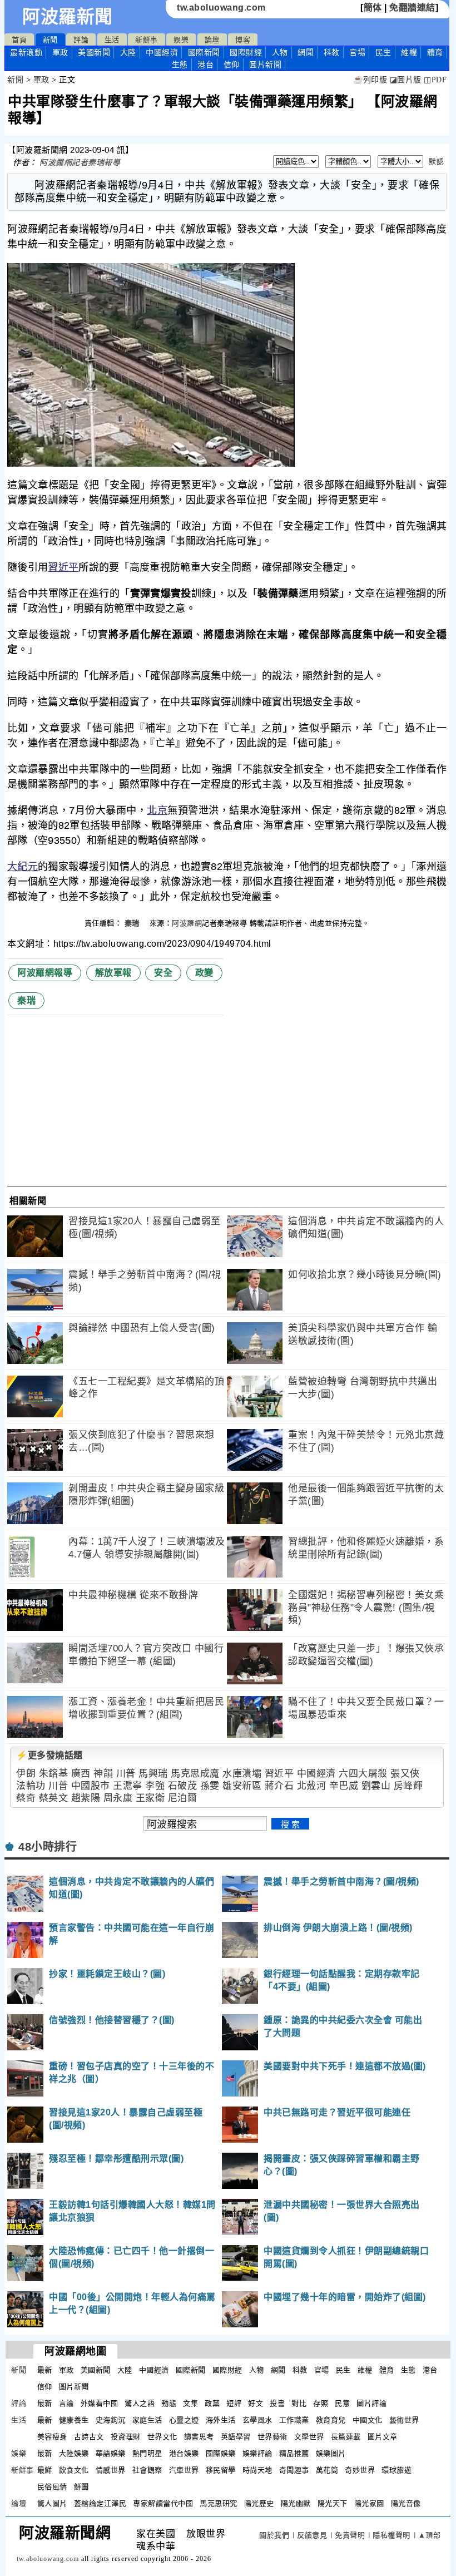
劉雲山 (376, 1786)
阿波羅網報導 (45, 973)
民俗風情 (52, 2487)
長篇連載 (346, 2437)
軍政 (60, 52)
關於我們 (274, 2535)
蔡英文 (54, 1798)
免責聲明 (350, 2535)
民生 (383, 52)
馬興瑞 (153, 1774)
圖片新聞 (74, 2387)
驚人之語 (140, 2403)
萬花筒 (327, 2470)
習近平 (63, 567)
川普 (126, 1774)
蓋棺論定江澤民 (100, 2503)
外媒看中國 (100, 2403)
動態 (169, 2403)
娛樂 (181, 40)
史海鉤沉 (111, 2420)
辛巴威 (344, 1786)
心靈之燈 (184, 2420)
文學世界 (309, 2437)
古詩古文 (89, 2437)
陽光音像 (406, 2503)
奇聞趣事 (294, 2470)
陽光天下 (333, 2503)
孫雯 (210, 1786)
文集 (190, 2403)
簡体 (373, 8)
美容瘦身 (52, 2437)
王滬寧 (128, 1786)
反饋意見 (312, 2535)
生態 (180, 65)
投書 (277, 2403)
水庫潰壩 (242, 1774)
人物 (280, 52)
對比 (299, 2403)
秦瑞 (133, 923)
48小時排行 (48, 1847)
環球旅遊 (396, 2470)
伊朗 (26, 1774)
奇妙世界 (360, 2470)
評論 (81, 40)
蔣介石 (279, 1786)
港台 (205, 65)
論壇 (212, 40)
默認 (436, 162)
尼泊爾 (183, 1798)
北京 (157, 810)
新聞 (50, 40)
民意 (342, 2403)
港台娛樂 (184, 2453)
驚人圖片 (52, 2503)
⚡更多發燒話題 (49, 1755)
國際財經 (246, 52)
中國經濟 (162, 52)
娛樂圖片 (331, 2453)
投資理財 (126, 2437)
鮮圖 (81, 2487)
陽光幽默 (296, 2503)
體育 (435, 52)
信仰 (232, 65)
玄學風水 (257, 2420)
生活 (112, 40)
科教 (332, 52)
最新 (26, 52)
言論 (66, 2403)
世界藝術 (272, 2437)
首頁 (19, 40)
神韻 (103, 1774)
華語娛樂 (111, 2453)
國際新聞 (204, 52)
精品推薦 (294, 2453)
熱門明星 (147, 2453)
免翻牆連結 (412, 8)
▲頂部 (430, 2535)
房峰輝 (408, 1786)
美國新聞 (94, 52)
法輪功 (31, 1786)
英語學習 (236, 2437)
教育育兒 (331, 2420)
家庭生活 (147, 2420)
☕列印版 (370, 80)
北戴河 (312, 1786)
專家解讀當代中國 (163, 2503)
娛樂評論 (257, 2453)
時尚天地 (257, 2470)
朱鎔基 (54, 1774)
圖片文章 (383, 2437)
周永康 (118, 1798)
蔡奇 (26, 1798)
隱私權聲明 (391, 2535)
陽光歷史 (259, 2503)
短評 (234, 2403)
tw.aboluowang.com (221, 8)
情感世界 (111, 2470)
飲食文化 (74, 2470)
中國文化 (368, 2420)
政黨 (212, 2403)
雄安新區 (242, 1786)
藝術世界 (404, 2420)
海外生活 (221, 2420)
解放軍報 (113, 973)
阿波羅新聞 (68, 17)
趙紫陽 (86, 1798)
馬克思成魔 (195, 1774)
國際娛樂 (221, 2453)
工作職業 (294, 2420)
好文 (256, 2403)
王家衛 (150, 1798)
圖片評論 (371, 2403)
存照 (321, 2403)
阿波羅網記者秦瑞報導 (80, 162)
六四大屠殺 (363, 1774)
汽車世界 (184, 2470)
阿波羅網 (187, 923)
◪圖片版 (406, 80)
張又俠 (405, 1774)
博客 (243, 40)
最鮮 (45, 2470)
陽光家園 (369, 2503)
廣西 (81, 1774)
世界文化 (162, 2437)
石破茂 (183, 1786)
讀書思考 (199, 2437)
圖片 (265, 65)
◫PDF (435, 80)
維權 (409, 52)
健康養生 (74, 2420)
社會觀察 (147, 2470)
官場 (357, 52)
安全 (163, 973)
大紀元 (23, 867)
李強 (155, 1786)
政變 (204, 973)
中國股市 (91, 1786)
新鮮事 (147, 40)
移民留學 (221, 2470)
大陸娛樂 (74, 2453)
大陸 (128, 52)
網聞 (306, 52)
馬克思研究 (219, 2503)
